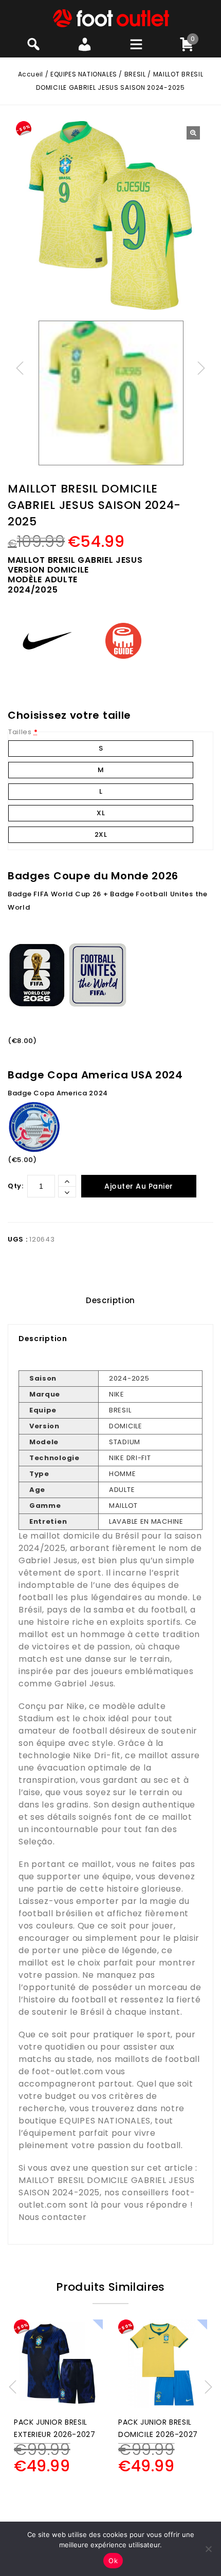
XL (101, 813)
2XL (101, 834)
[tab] (110, 1301)
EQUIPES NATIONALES (84, 74)
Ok (113, 2561)
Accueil (31, 74)
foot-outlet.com (68, 2071)
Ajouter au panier (139, 1186)
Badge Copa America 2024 (58, 1093)
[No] (208, 2549)
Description (110, 1300)
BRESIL (135, 74)
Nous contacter (53, 2217)
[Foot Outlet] (111, 18)
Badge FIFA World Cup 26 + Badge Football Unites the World (108, 901)
